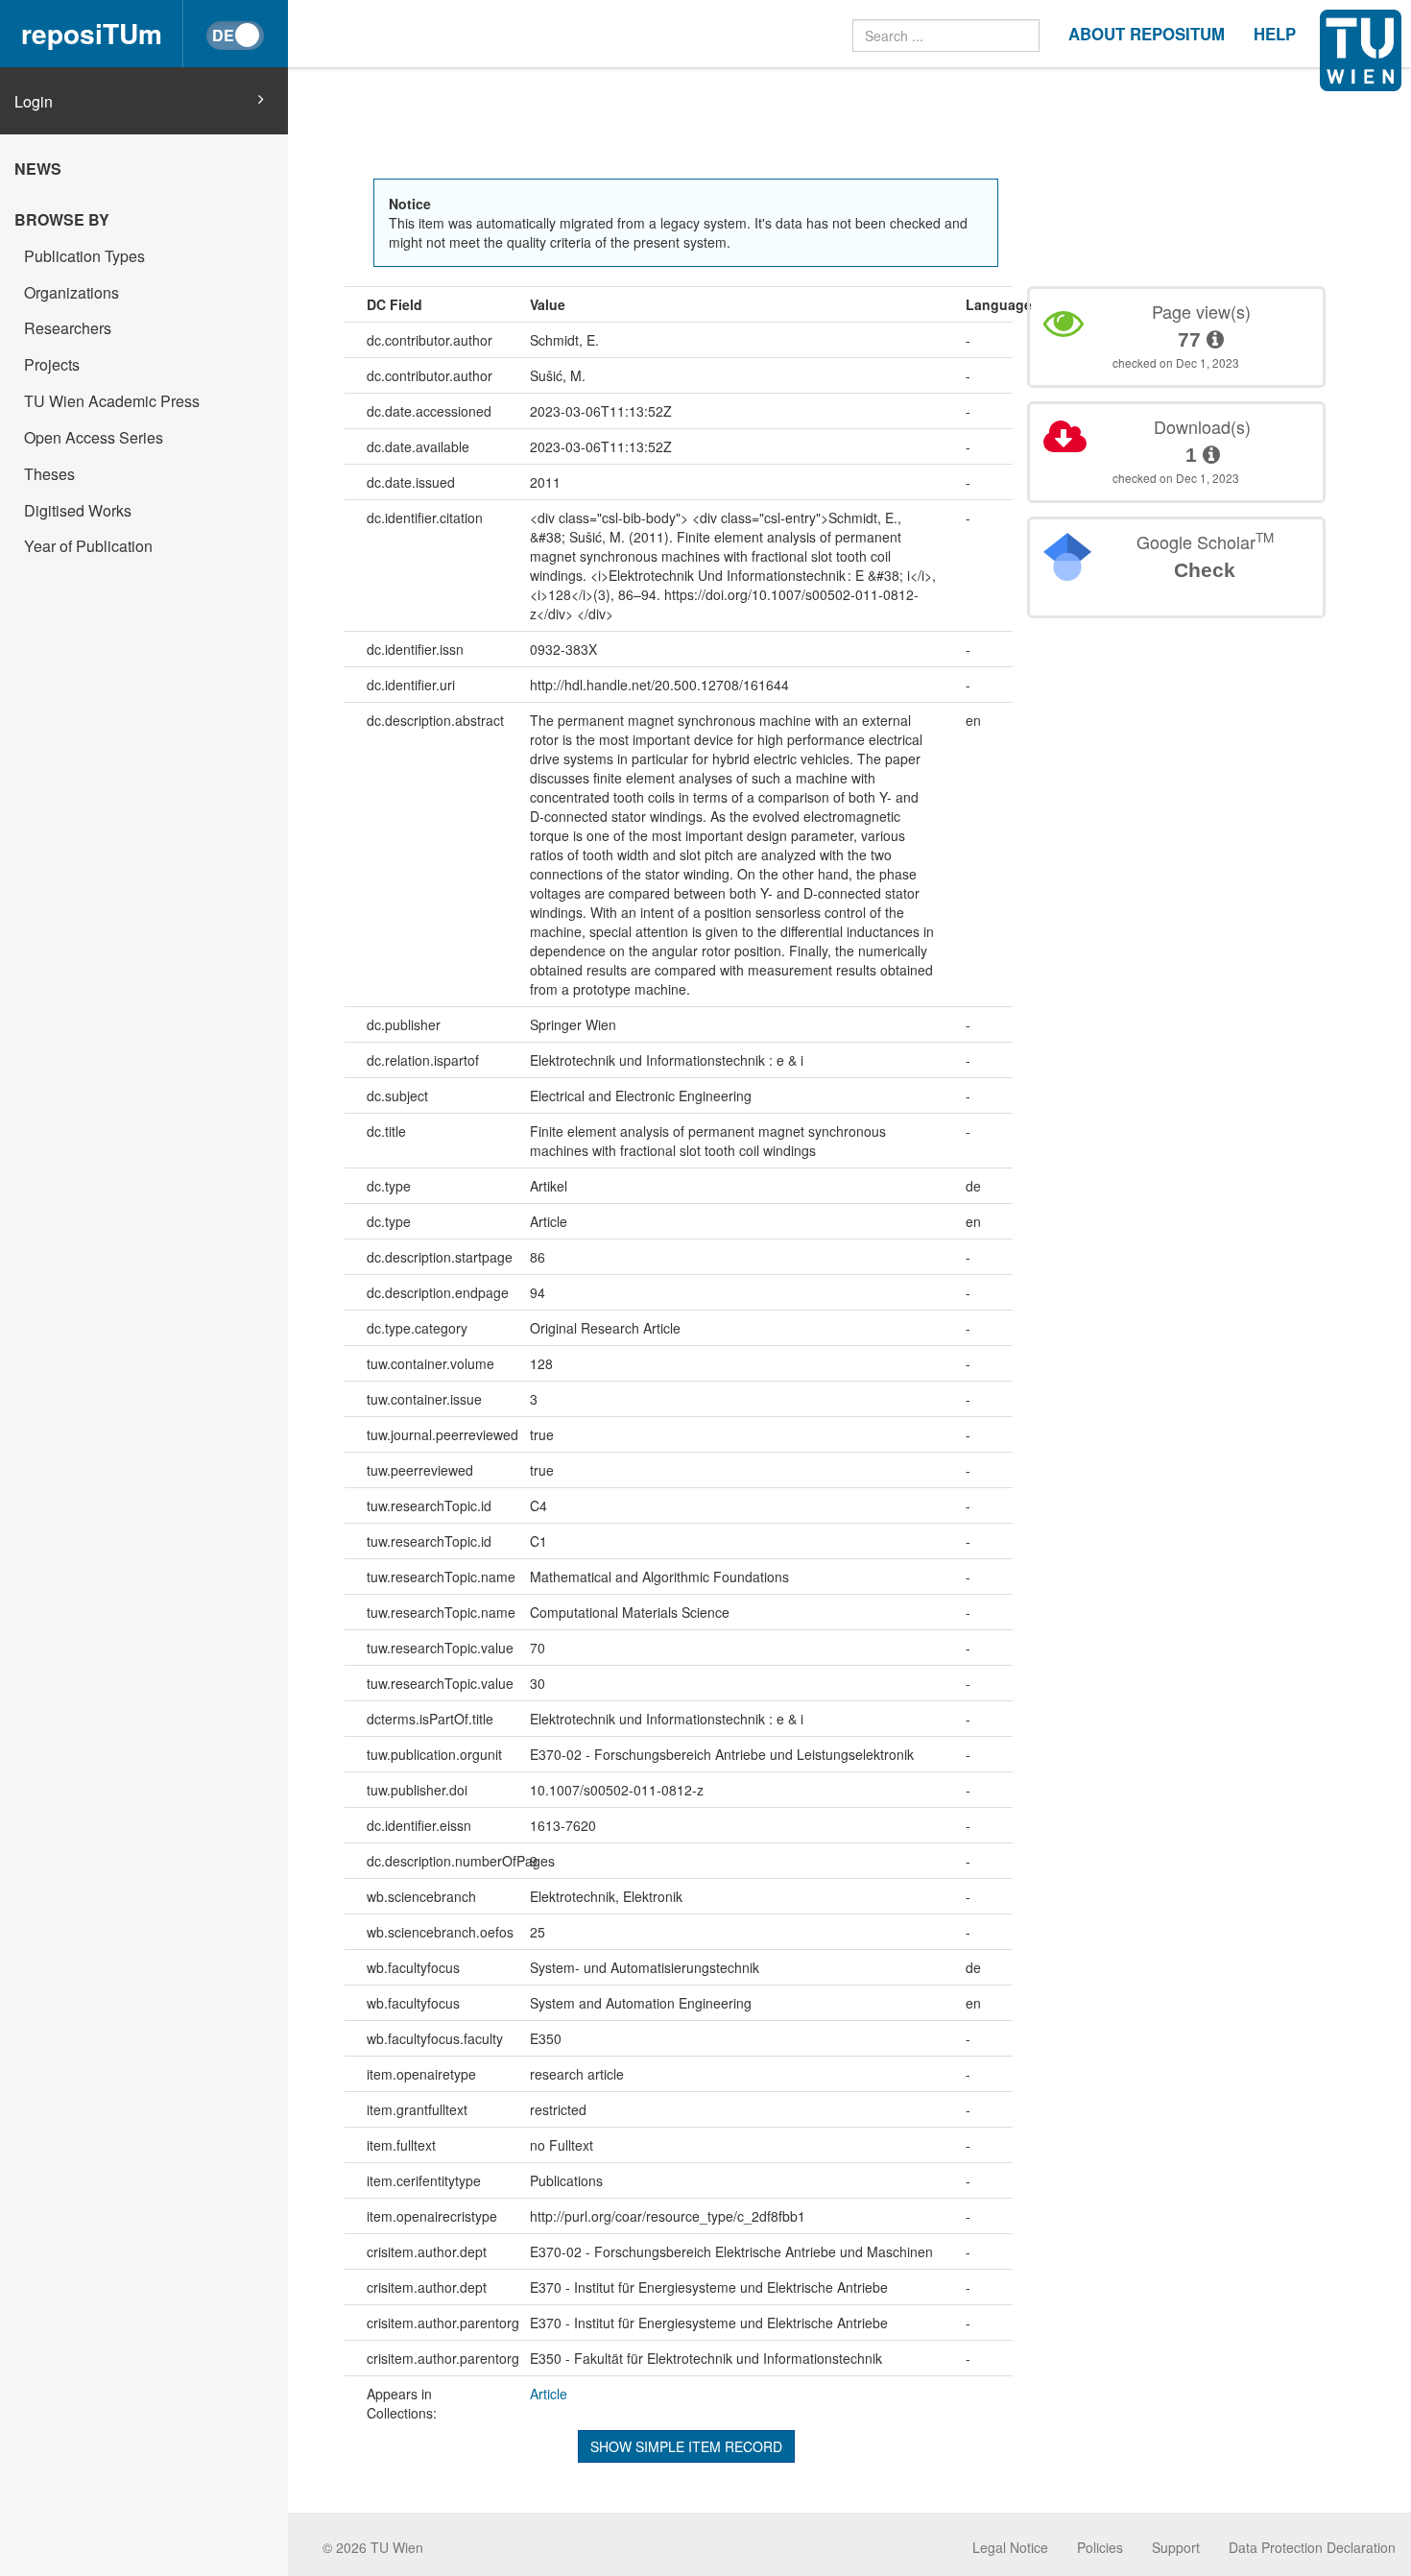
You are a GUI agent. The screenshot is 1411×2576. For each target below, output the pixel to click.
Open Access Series (94, 437)
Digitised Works (78, 510)
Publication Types (84, 256)
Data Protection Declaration (1312, 2547)
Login (34, 102)
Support (1176, 2547)
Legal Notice (1010, 2547)
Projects (52, 364)
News (38, 169)
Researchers (68, 328)
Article (549, 2394)
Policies (1100, 2547)
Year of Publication (88, 546)
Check (1205, 570)
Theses (49, 474)
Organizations (72, 292)
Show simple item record (686, 2446)
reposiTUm (92, 33)
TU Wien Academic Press (112, 401)
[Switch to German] (235, 36)
